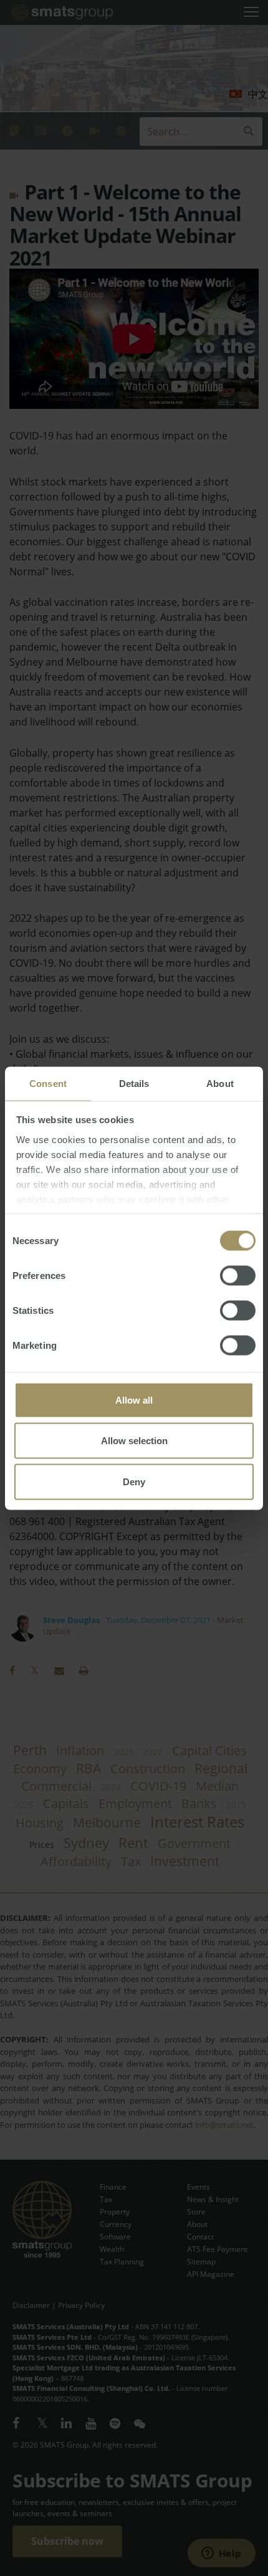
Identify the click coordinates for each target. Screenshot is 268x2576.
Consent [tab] (48, 1083)
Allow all (134, 1400)
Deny (134, 1481)
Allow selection (134, 1441)
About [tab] (220, 1083)
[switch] (238, 1275)
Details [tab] (134, 1083)
